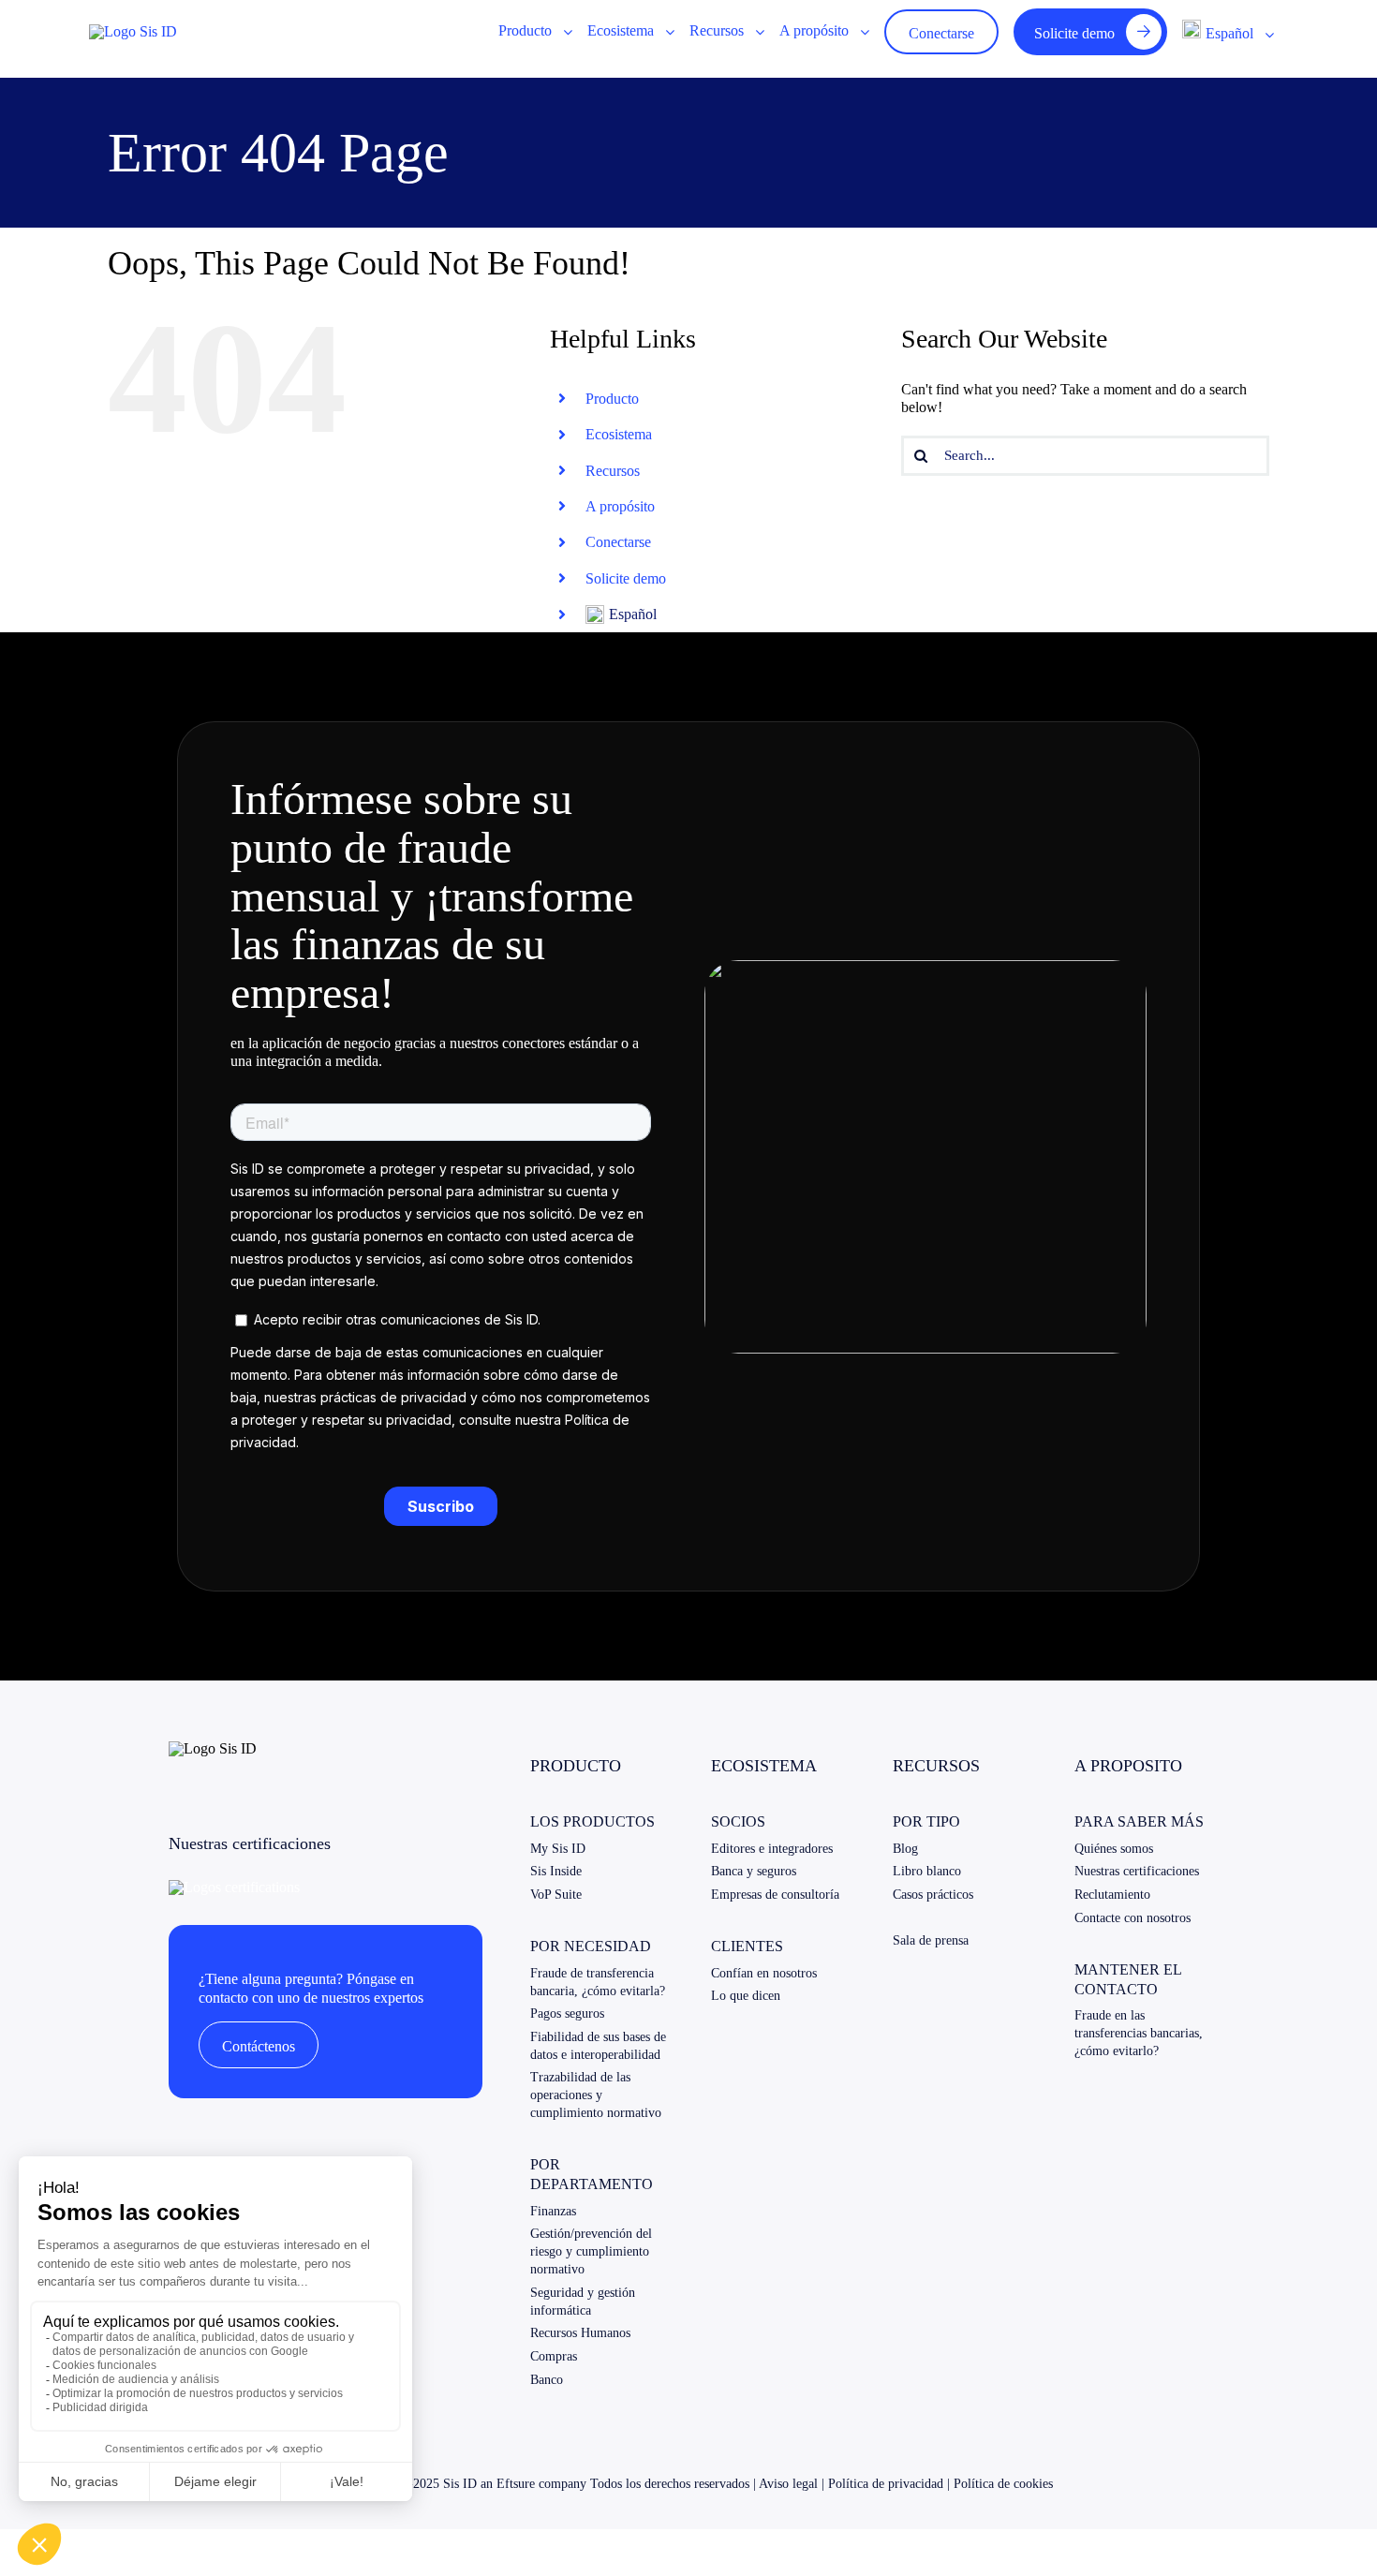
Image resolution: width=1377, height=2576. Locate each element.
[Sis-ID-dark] (133, 31)
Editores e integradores (772, 1849)
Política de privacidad (886, 2484)
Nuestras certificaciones (1137, 1871)
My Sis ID (558, 1849)
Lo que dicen (746, 1996)
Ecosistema (619, 434)
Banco (547, 2380)
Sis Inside (556, 1871)
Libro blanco (927, 1871)
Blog (905, 1849)
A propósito (620, 506)
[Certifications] (234, 1887)
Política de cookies (1003, 2484)
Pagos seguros (567, 2013)
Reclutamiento (1112, 1895)
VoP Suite (556, 1895)
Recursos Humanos (580, 2333)
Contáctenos (259, 2046)
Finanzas (553, 2211)
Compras (554, 2356)
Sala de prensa (931, 1940)
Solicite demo (626, 578)
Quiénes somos (1114, 1849)
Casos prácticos (933, 1895)
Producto (612, 399)
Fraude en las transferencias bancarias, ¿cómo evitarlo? (1139, 2033)
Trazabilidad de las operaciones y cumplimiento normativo (596, 2095)
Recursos (613, 471)
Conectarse (618, 542)
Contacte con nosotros (1133, 1918)
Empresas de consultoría (775, 1895)
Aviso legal (788, 2484)
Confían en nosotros (764, 1973)
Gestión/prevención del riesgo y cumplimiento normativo (591, 2251)
